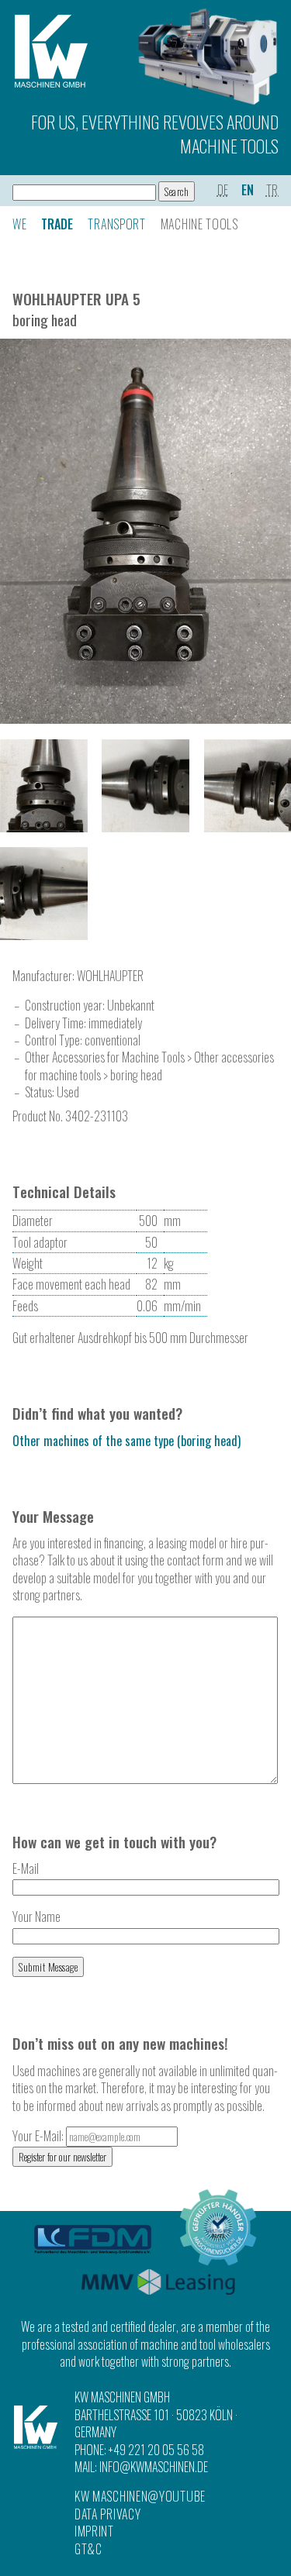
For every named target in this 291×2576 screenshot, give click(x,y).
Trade (57, 224)
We (19, 224)
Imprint (94, 2531)
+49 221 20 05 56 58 (156, 2450)
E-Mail (26, 1868)
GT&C (88, 2549)
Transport (116, 224)
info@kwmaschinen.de (154, 2467)
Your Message (53, 1516)
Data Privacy (107, 2514)
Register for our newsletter (62, 2157)
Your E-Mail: (39, 2136)
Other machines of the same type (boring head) (126, 1441)
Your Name (36, 1917)
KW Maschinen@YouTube (140, 2496)
